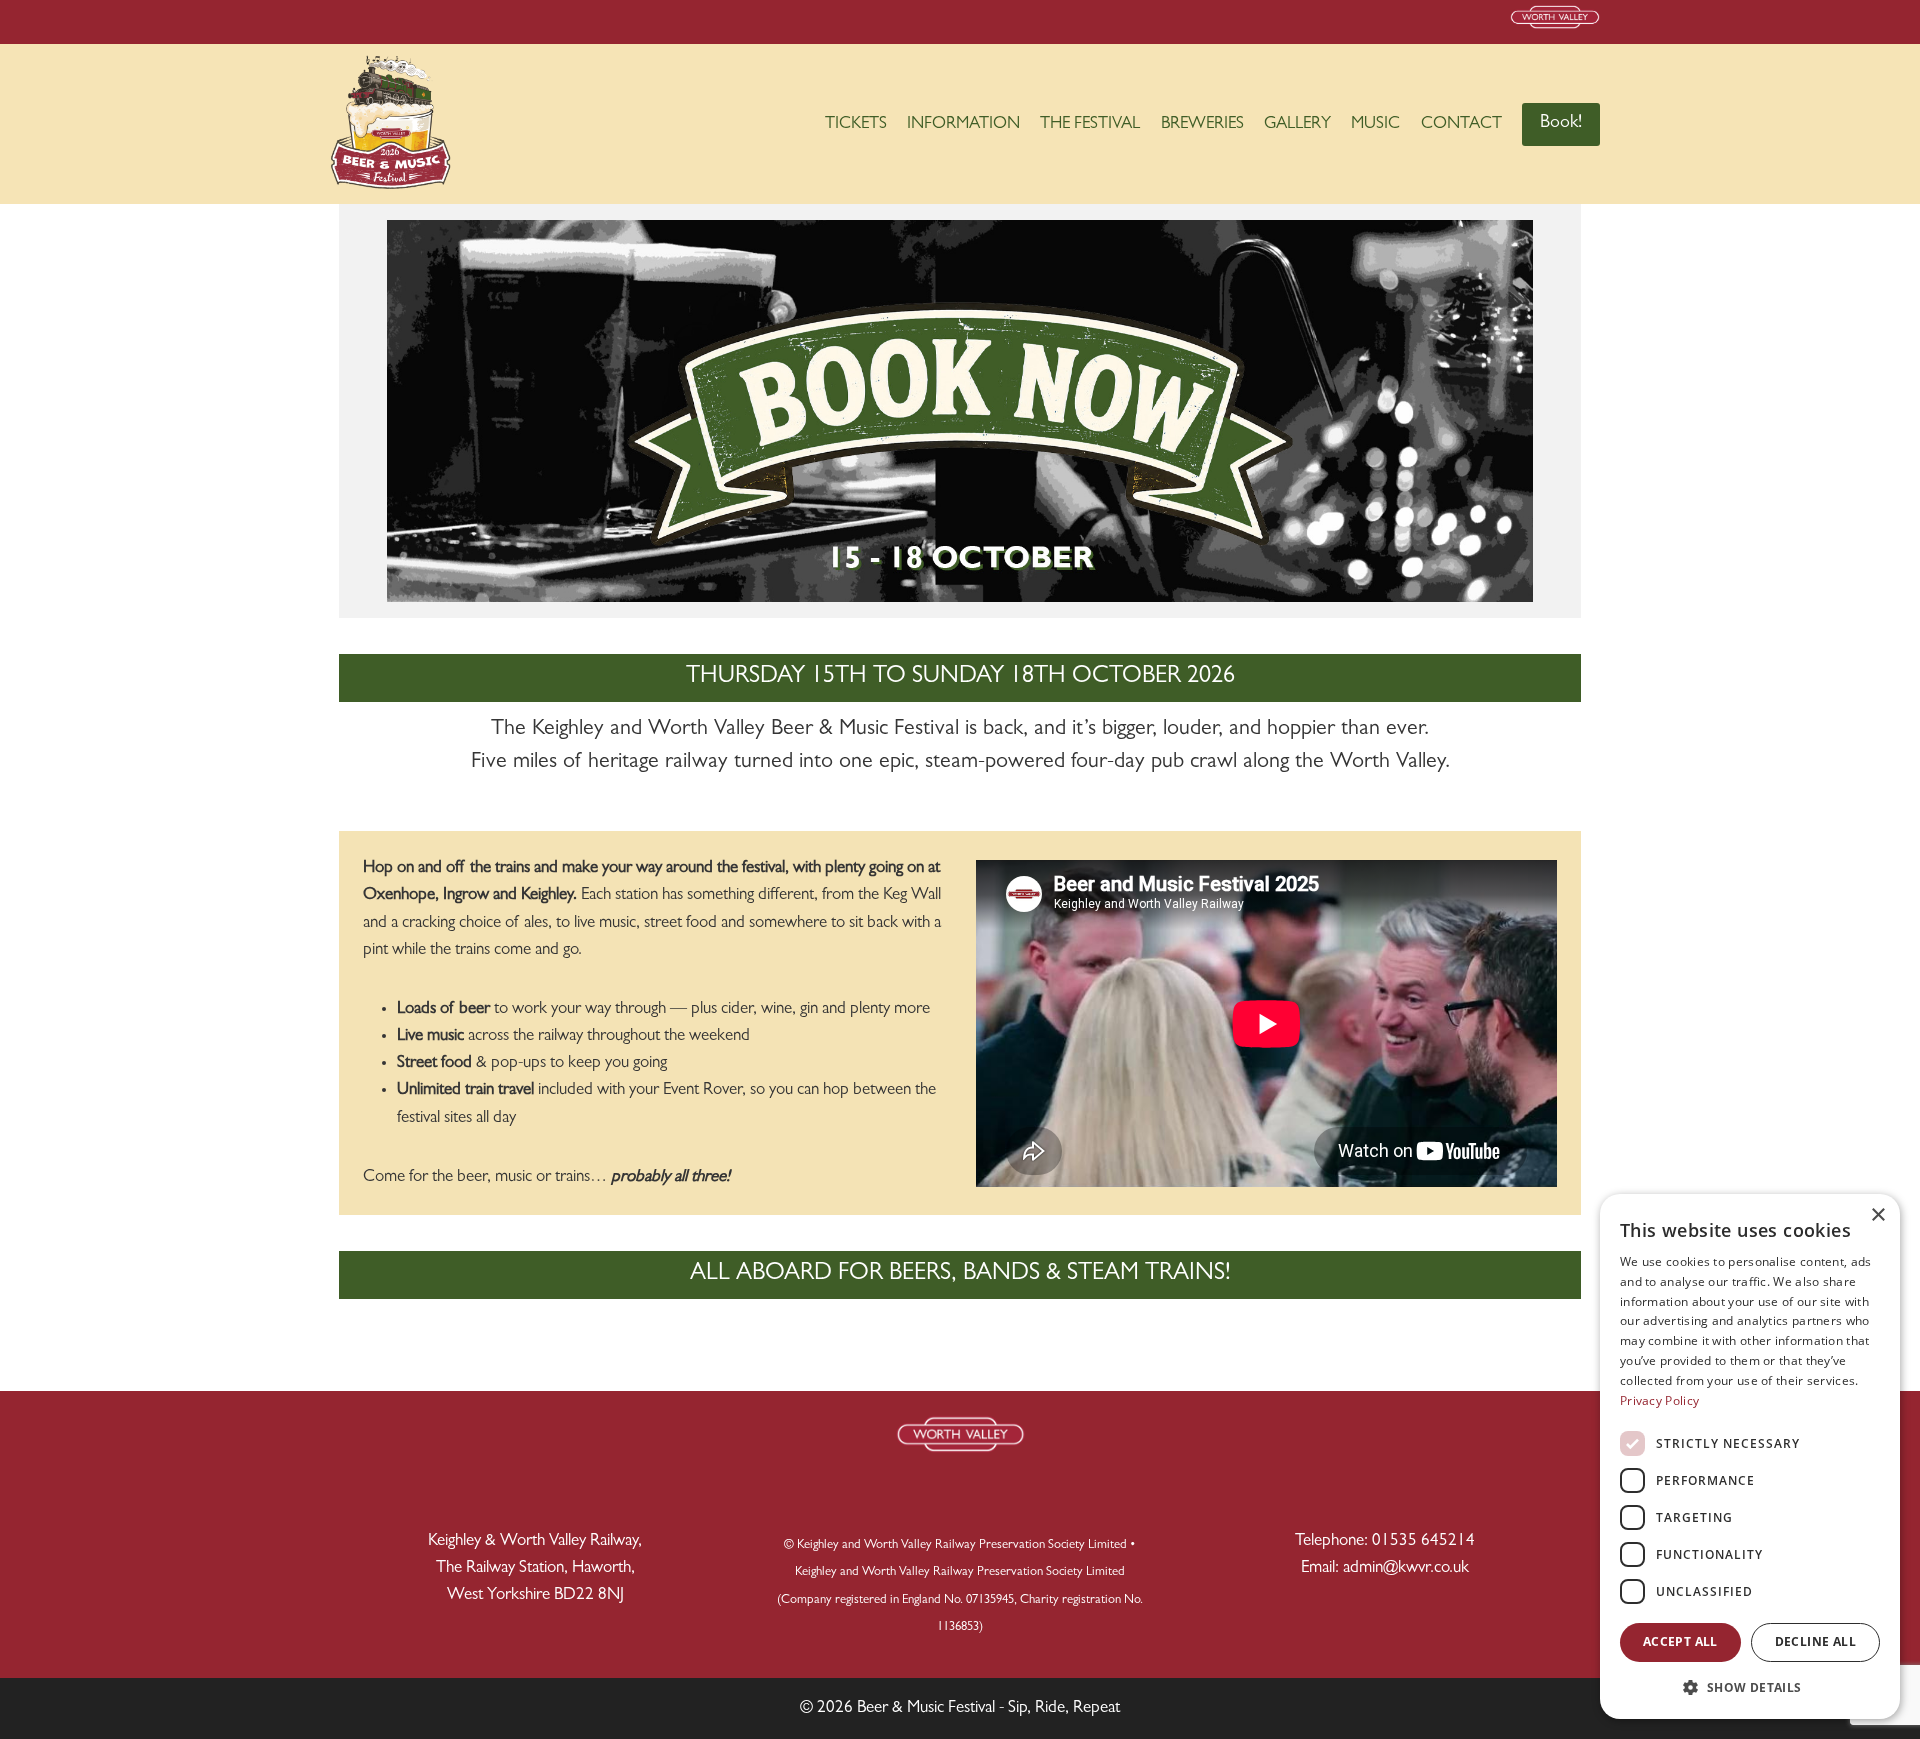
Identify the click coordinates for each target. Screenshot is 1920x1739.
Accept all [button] (1680, 1641)
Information (963, 124)
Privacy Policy (1659, 1400)
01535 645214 (1423, 1541)
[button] (1750, 1687)
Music (1375, 124)
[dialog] (1750, 1456)
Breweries (1202, 124)
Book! (1561, 124)
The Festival (1090, 124)
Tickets (856, 124)
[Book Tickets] (960, 411)
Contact (1461, 124)
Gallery (1297, 124)
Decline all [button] (1815, 1641)
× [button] (1877, 1215)
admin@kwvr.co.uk (1406, 1568)
